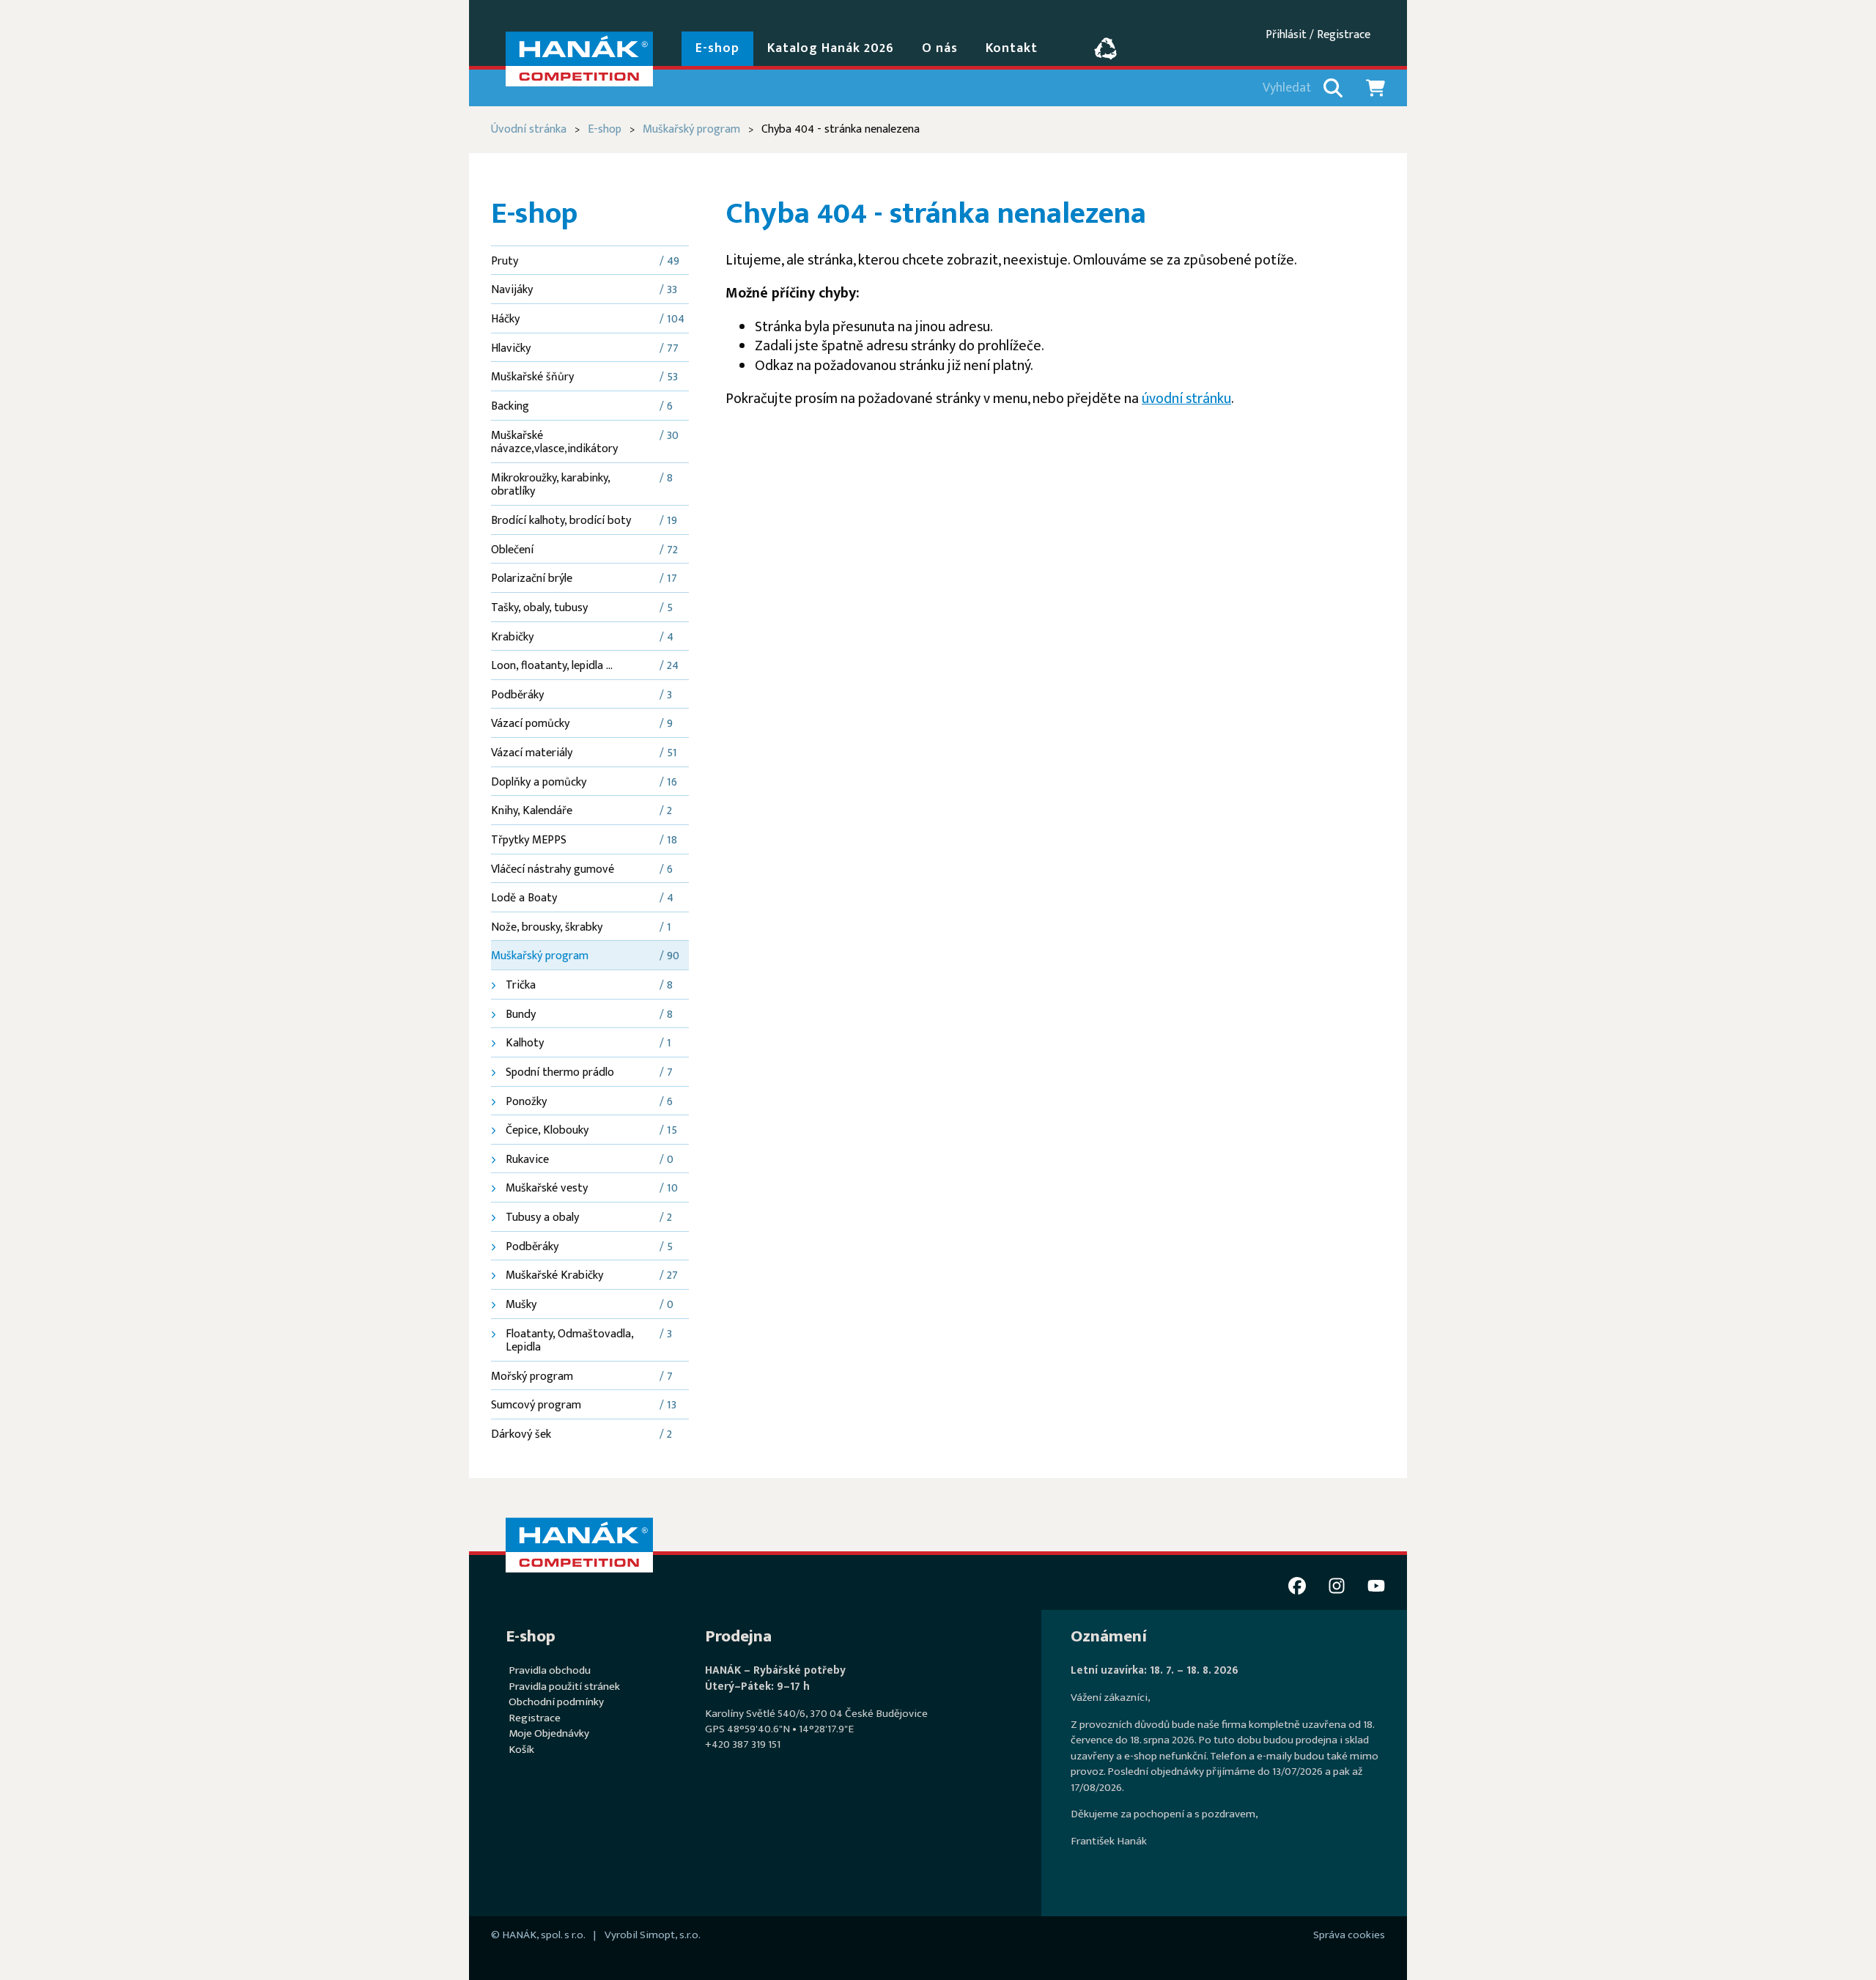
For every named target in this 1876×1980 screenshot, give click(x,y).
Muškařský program (691, 129)
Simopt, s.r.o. (670, 1935)
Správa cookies (1349, 1935)
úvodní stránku (1186, 399)
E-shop (605, 129)
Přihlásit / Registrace (1318, 35)
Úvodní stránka (529, 129)
